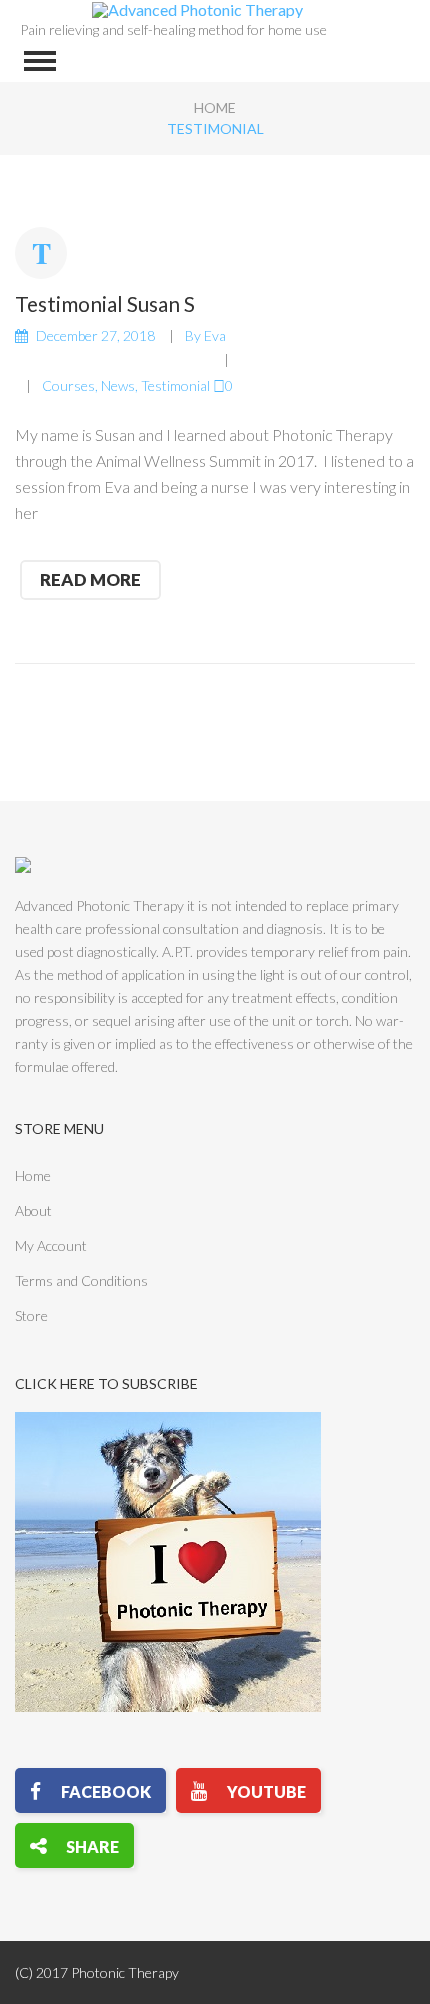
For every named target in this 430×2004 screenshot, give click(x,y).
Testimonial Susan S (105, 303)
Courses (68, 385)
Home (215, 107)
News (118, 385)
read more (90, 579)
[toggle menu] (40, 61)
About (33, 1210)
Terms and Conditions (81, 1280)
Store (31, 1315)
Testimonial (175, 385)
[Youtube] (248, 1790)
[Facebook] (90, 1790)
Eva (215, 335)
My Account (51, 1245)
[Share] (74, 1845)
